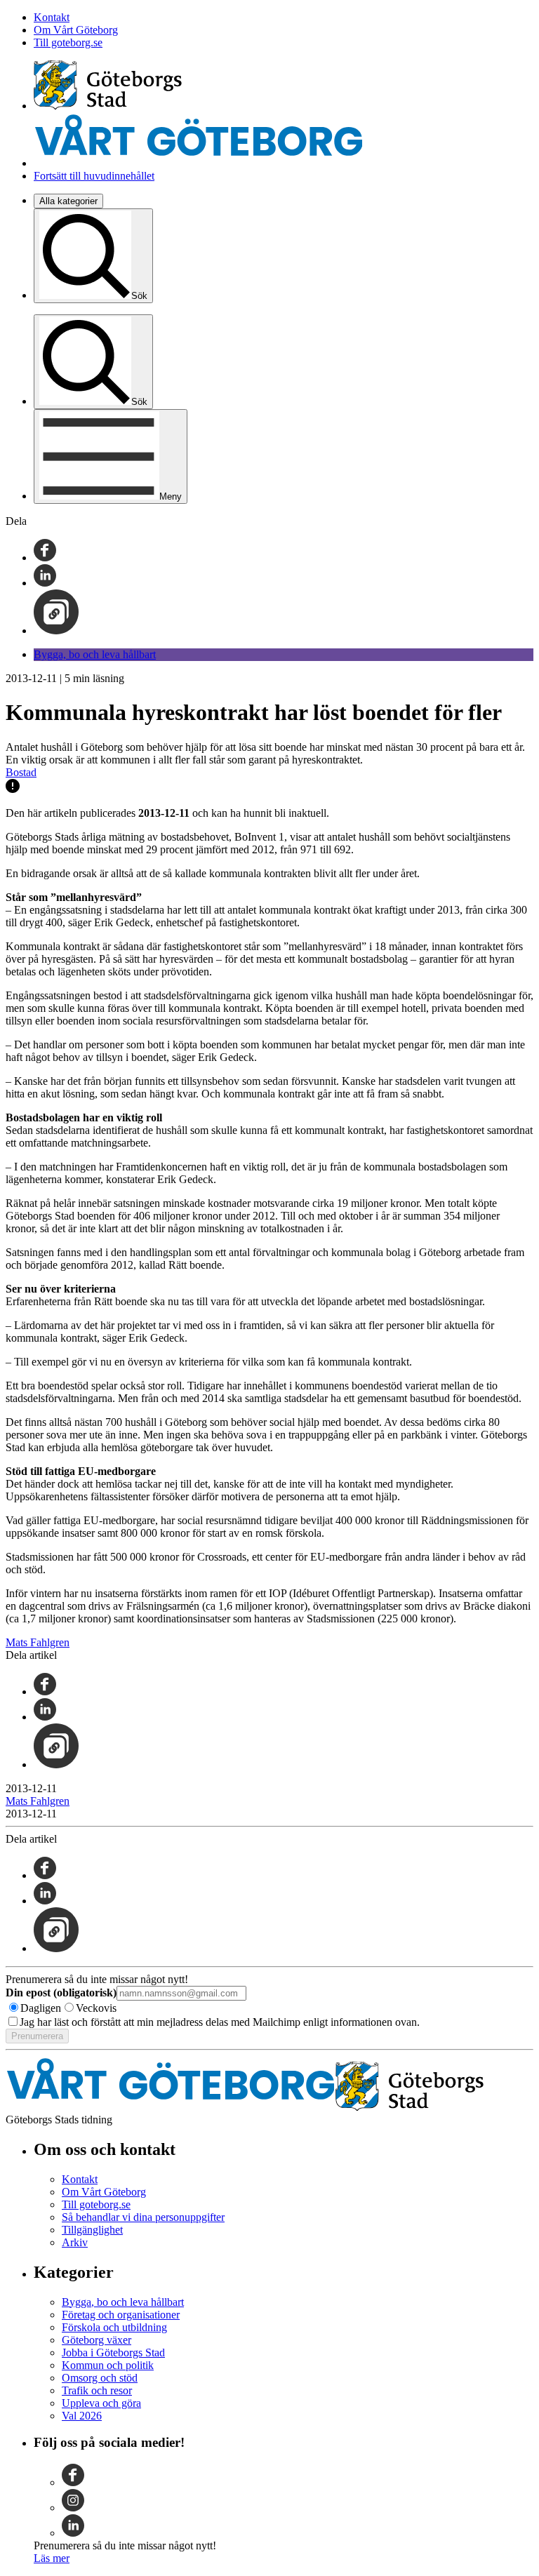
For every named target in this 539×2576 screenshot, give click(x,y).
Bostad (21, 772)
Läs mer (52, 2558)
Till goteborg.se (68, 42)
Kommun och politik (108, 2365)
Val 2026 (82, 2416)
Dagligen (41, 2008)
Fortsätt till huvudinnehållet (94, 176)
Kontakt (52, 17)
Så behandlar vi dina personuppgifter (143, 2217)
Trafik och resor (97, 2390)
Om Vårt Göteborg (76, 30)
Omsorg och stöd (100, 2378)
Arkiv (75, 2242)
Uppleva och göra (101, 2403)
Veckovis (96, 2008)
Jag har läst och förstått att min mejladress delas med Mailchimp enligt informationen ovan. (220, 2022)
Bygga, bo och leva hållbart (95, 654)
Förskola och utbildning (114, 2327)
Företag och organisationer (121, 2315)
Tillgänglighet (92, 2230)
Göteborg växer (97, 2340)
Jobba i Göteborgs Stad (113, 2353)
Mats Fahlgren (38, 1642)
